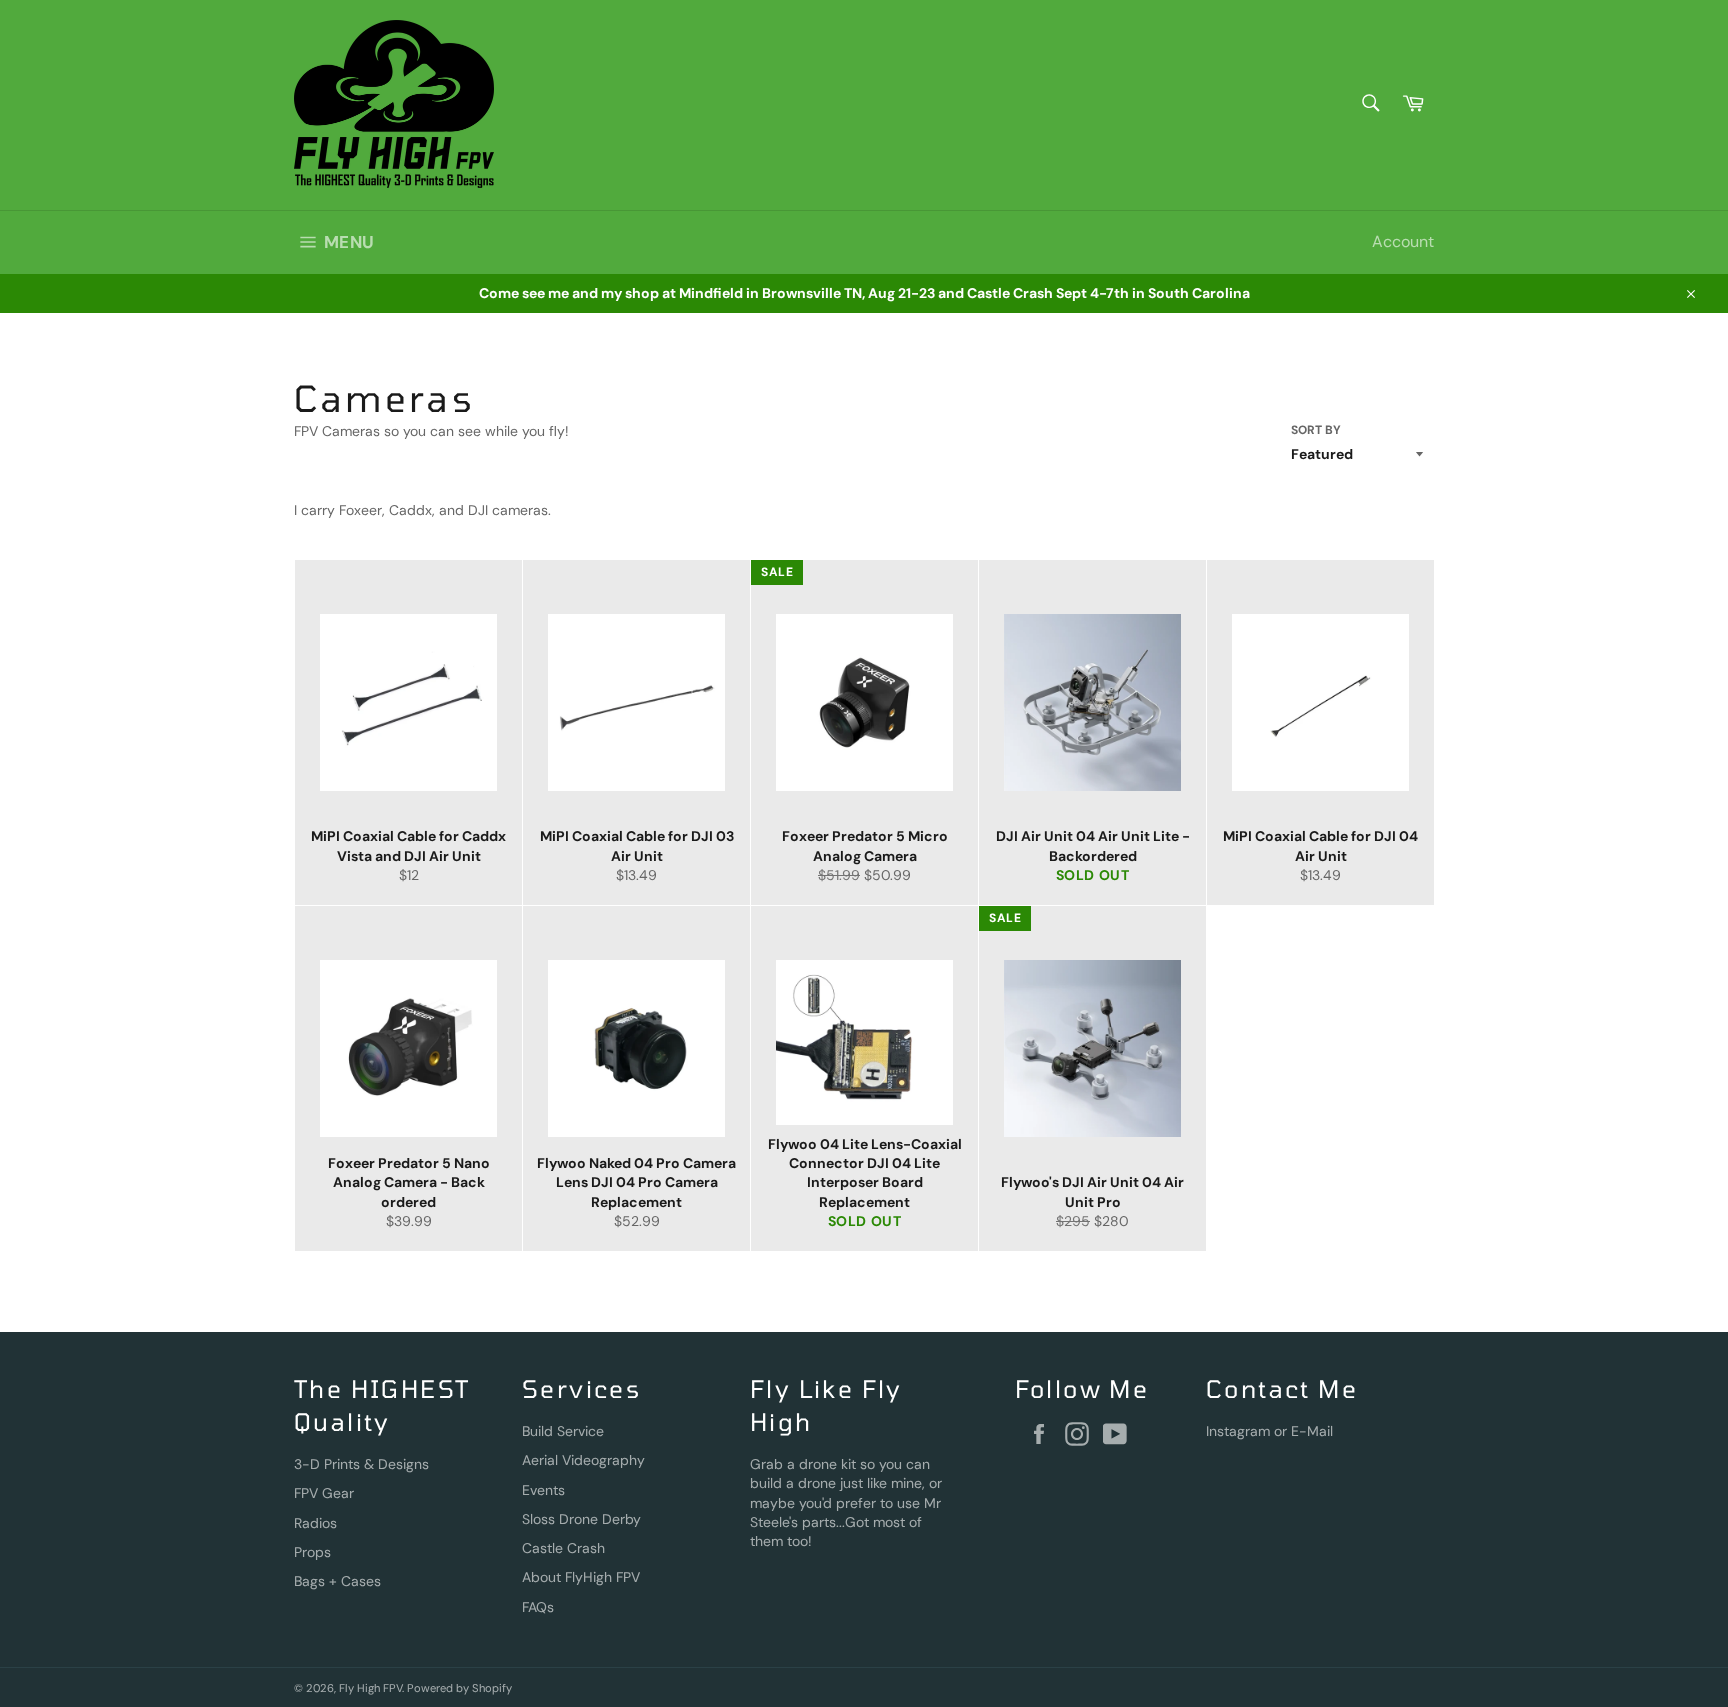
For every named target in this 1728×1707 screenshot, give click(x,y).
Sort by (1316, 430)
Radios (315, 1523)
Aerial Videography (583, 1460)
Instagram (1238, 1431)
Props (312, 1552)
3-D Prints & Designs (361, 1464)
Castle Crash (563, 1548)
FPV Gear (324, 1493)
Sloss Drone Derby (581, 1519)
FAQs (538, 1607)
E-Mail (1312, 1431)
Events (543, 1490)
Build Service (563, 1431)
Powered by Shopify (459, 1688)
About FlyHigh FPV (581, 1577)
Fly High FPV (370, 1688)
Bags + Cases (337, 1581)
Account (1403, 241)
